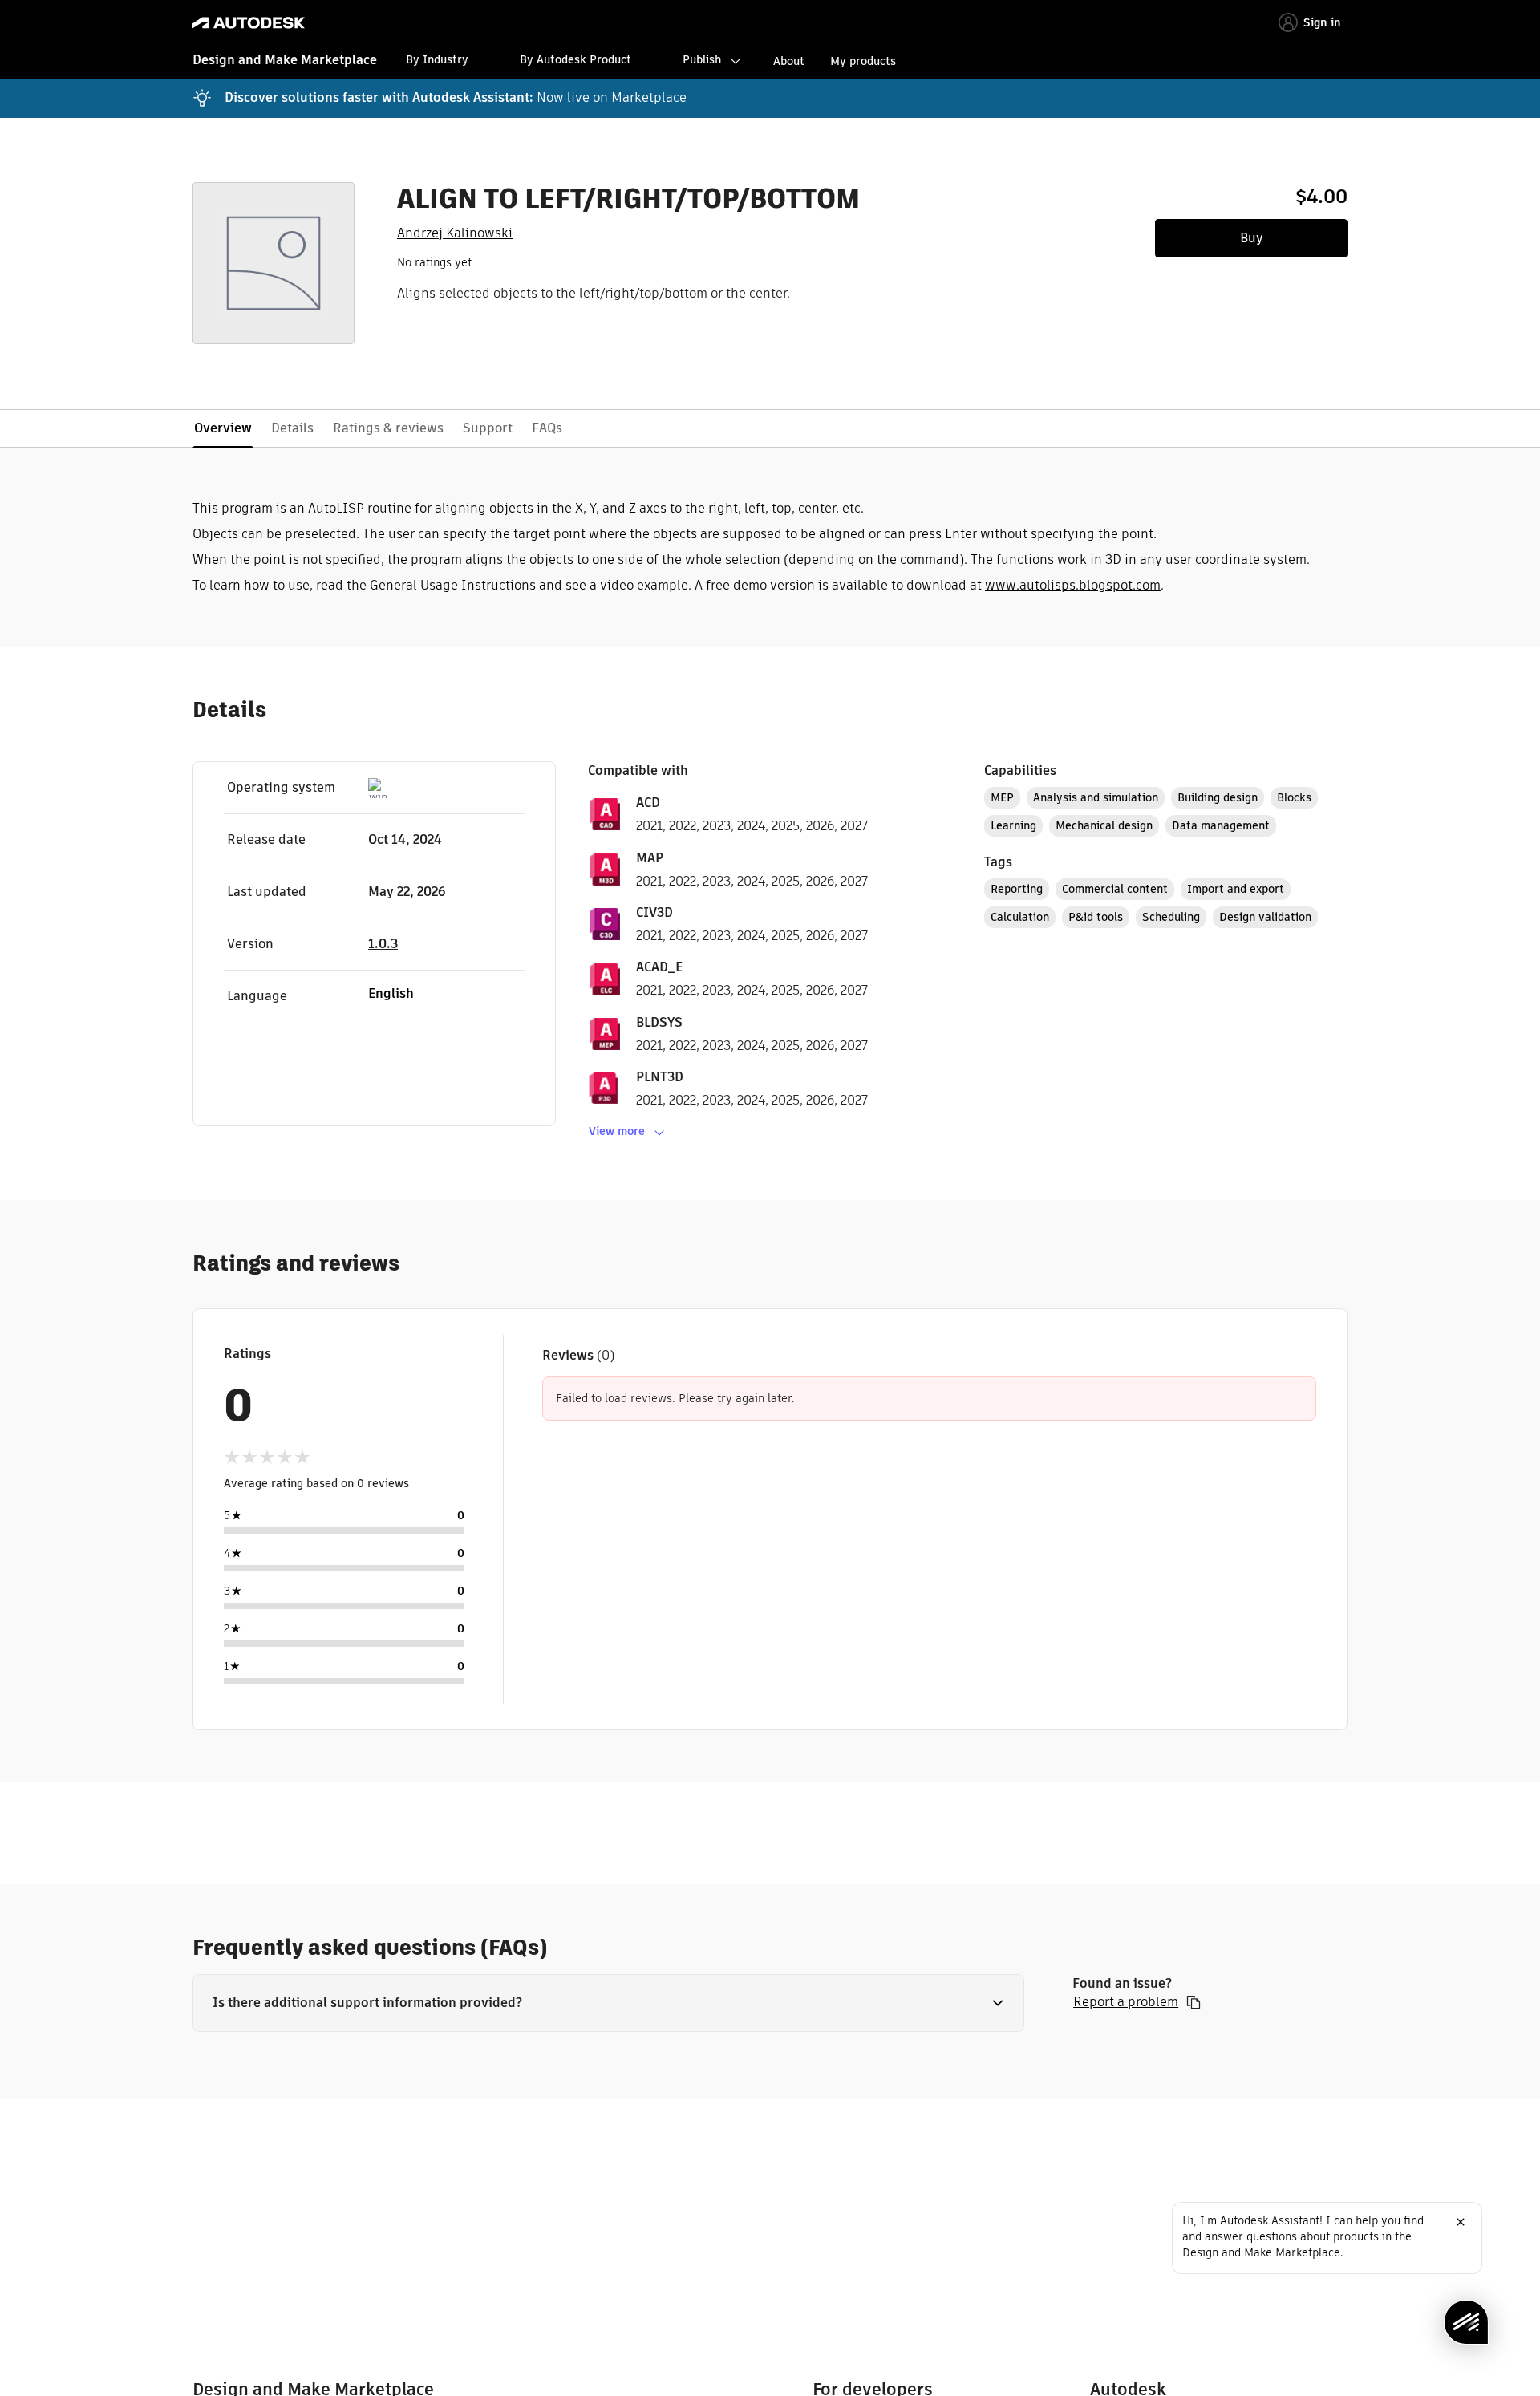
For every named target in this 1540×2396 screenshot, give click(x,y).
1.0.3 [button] (383, 944)
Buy (1252, 238)
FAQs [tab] (547, 428)
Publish (702, 59)
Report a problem (1126, 2002)
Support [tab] (488, 428)
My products (863, 61)
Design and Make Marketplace (285, 60)
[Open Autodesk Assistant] (1466, 2322)
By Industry (437, 59)
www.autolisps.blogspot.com (1073, 585)
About (789, 61)
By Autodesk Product (575, 59)
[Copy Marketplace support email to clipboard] (1193, 2002)
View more (617, 1131)
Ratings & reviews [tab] (388, 428)
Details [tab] (292, 428)
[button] (608, 2003)
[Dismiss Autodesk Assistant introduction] (1461, 2222)
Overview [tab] (223, 428)
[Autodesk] (249, 23)
